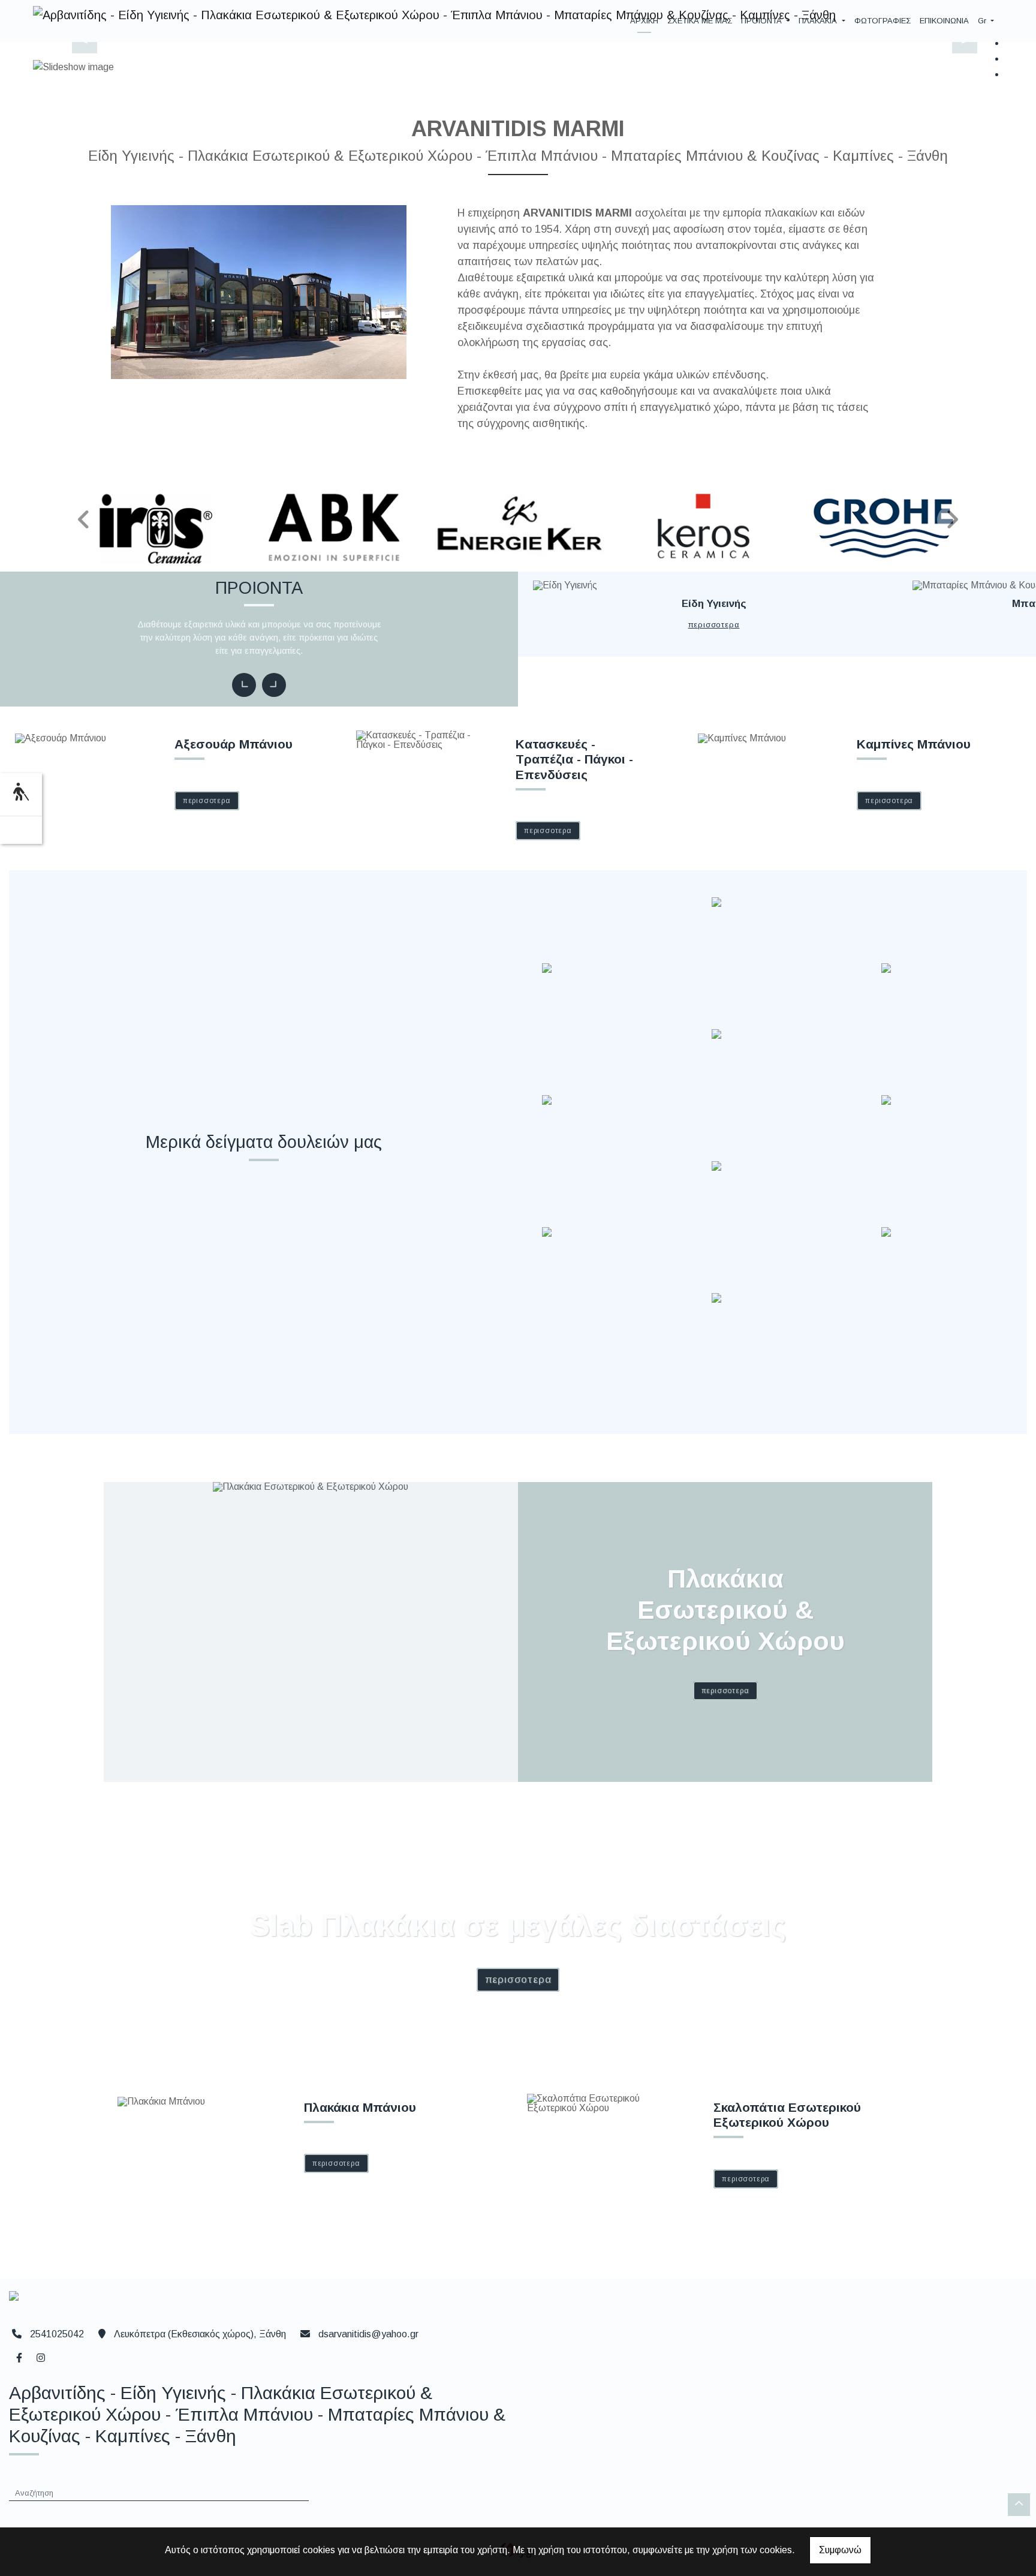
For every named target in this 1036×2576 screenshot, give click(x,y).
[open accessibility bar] (21, 793)
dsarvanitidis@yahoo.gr (368, 2334)
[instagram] (40, 2356)
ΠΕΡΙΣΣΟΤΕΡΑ (714, 625)
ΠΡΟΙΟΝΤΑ (763, 21)
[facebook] (19, 2356)
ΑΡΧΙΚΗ (644, 21)
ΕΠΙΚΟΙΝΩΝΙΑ (944, 21)
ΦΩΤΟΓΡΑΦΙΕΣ (883, 21)
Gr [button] (983, 21)
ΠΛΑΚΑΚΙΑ (819, 21)
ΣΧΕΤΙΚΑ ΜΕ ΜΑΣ (700, 21)
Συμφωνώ (840, 2550)
